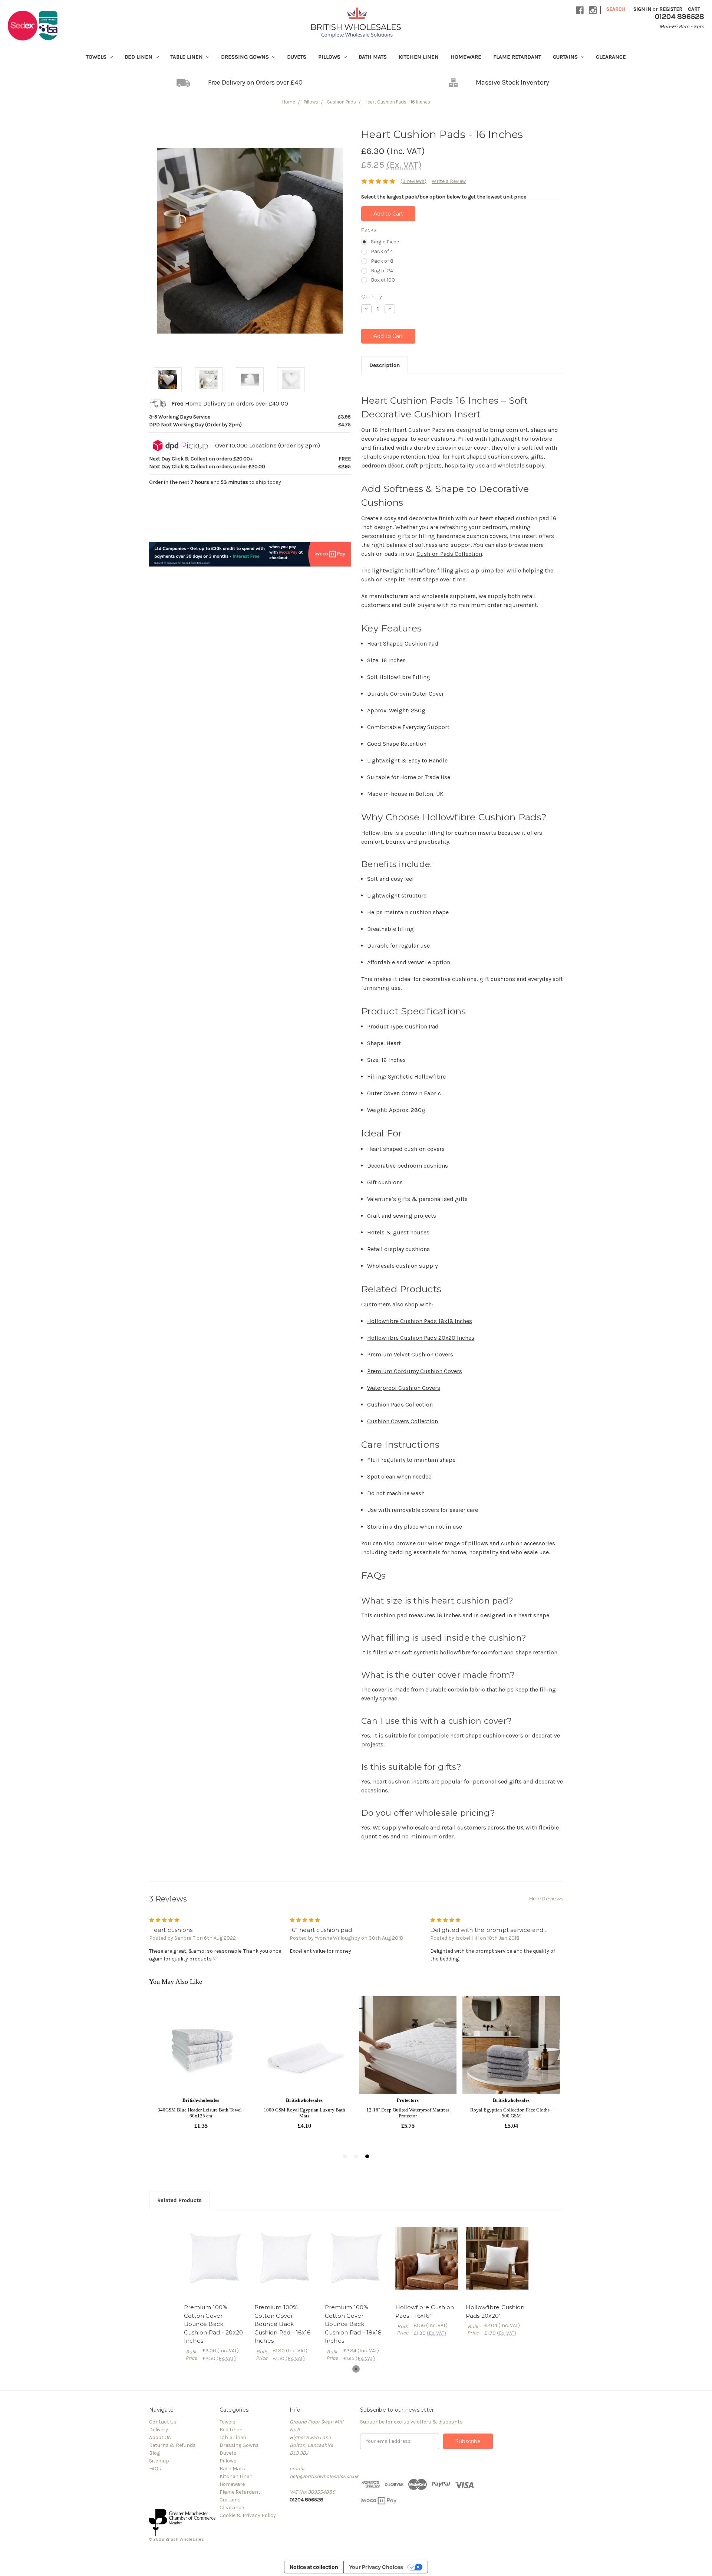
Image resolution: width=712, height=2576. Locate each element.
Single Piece (385, 242)
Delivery (159, 2430)
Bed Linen (139, 57)
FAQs (155, 2469)
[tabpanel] (215, 2290)
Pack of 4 (382, 251)
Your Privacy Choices (376, 2567)
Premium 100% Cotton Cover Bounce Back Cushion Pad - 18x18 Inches (353, 2324)
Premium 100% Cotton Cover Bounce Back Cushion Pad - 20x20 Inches (214, 2324)
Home (289, 102)
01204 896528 (306, 2500)
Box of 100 (383, 280)
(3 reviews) (413, 181)
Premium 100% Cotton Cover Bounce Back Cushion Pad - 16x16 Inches (283, 2324)
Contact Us (163, 2422)
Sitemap (159, 2461)
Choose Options (215, 2258)
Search (616, 9)
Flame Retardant (517, 57)
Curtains (566, 57)
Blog (154, 2453)
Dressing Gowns (246, 57)
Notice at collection (314, 2567)
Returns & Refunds (172, 2445)
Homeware (466, 57)
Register (671, 9)
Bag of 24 (382, 271)
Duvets (297, 57)
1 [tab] (356, 2369)
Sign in (642, 9)
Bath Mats (373, 57)
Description (385, 365)
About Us (160, 2437)
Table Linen (187, 57)
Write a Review (449, 181)
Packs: (369, 230)
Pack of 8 (382, 261)
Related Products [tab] (179, 2200)
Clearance (611, 57)
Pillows (330, 57)
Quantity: (372, 296)
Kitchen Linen (419, 57)
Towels (97, 57)
